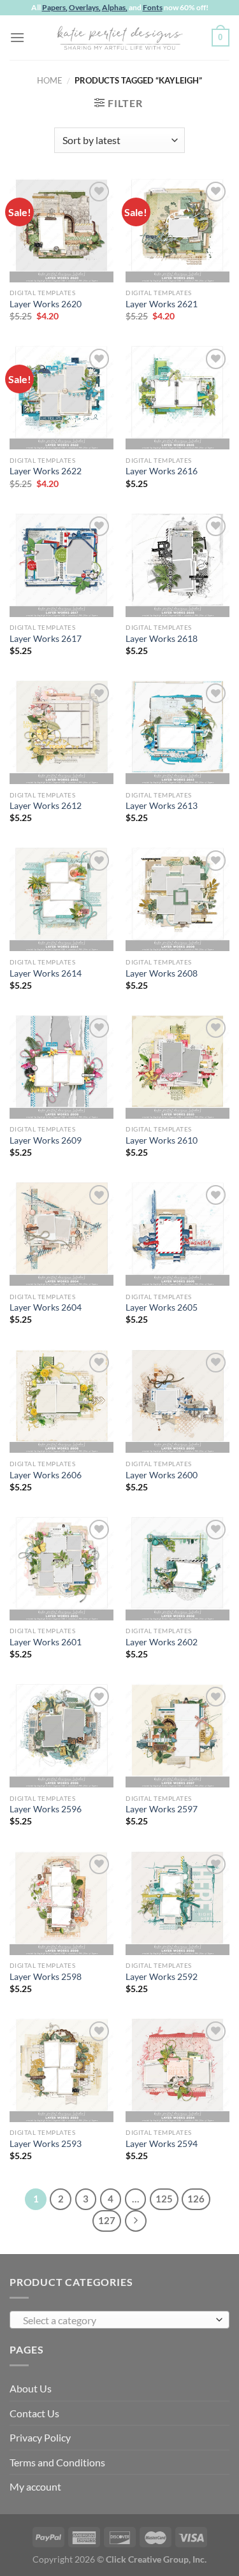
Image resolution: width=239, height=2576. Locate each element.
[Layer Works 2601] (62, 1568)
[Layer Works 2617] (62, 565)
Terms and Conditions (57, 2462)
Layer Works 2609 (46, 1140)
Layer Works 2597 (162, 1809)
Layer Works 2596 (46, 1809)
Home (50, 80)
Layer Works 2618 (162, 639)
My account (35, 2486)
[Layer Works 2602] (177, 1568)
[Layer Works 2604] (62, 1234)
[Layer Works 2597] (177, 1736)
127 (107, 2220)
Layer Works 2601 (46, 1642)
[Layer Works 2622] (62, 397)
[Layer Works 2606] (62, 1401)
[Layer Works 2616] (177, 397)
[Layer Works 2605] (177, 1234)
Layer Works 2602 (162, 1642)
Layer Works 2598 (46, 1977)
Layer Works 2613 (162, 806)
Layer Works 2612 (46, 806)
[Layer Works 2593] (62, 2070)
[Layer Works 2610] (177, 1067)
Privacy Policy (40, 2437)
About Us (31, 2388)
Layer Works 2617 (46, 639)
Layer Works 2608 (162, 973)
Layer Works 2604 (46, 1307)
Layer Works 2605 (162, 1307)
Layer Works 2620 (46, 304)
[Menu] (17, 37)
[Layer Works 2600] (177, 1401)
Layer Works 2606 (46, 1475)
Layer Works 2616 (162, 471)
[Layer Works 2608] (177, 899)
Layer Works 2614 (46, 973)
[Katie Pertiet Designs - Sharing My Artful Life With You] (120, 38)
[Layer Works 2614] (62, 899)
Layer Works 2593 (46, 2144)
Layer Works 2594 (162, 2144)
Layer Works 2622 (46, 471)
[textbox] (116, 2320)
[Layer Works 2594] (177, 2070)
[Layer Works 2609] (62, 1067)
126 (196, 2199)
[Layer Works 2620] (62, 230)
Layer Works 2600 (162, 1475)
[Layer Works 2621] (177, 230)
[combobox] (119, 2320)
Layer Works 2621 (162, 304)
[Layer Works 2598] (62, 1903)
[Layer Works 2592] (177, 1903)
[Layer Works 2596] (62, 1736)
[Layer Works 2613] (177, 732)
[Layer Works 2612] (62, 732)
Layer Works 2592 (162, 1977)
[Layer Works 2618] (177, 565)
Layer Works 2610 (162, 1140)
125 (164, 2199)
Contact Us (34, 2413)
